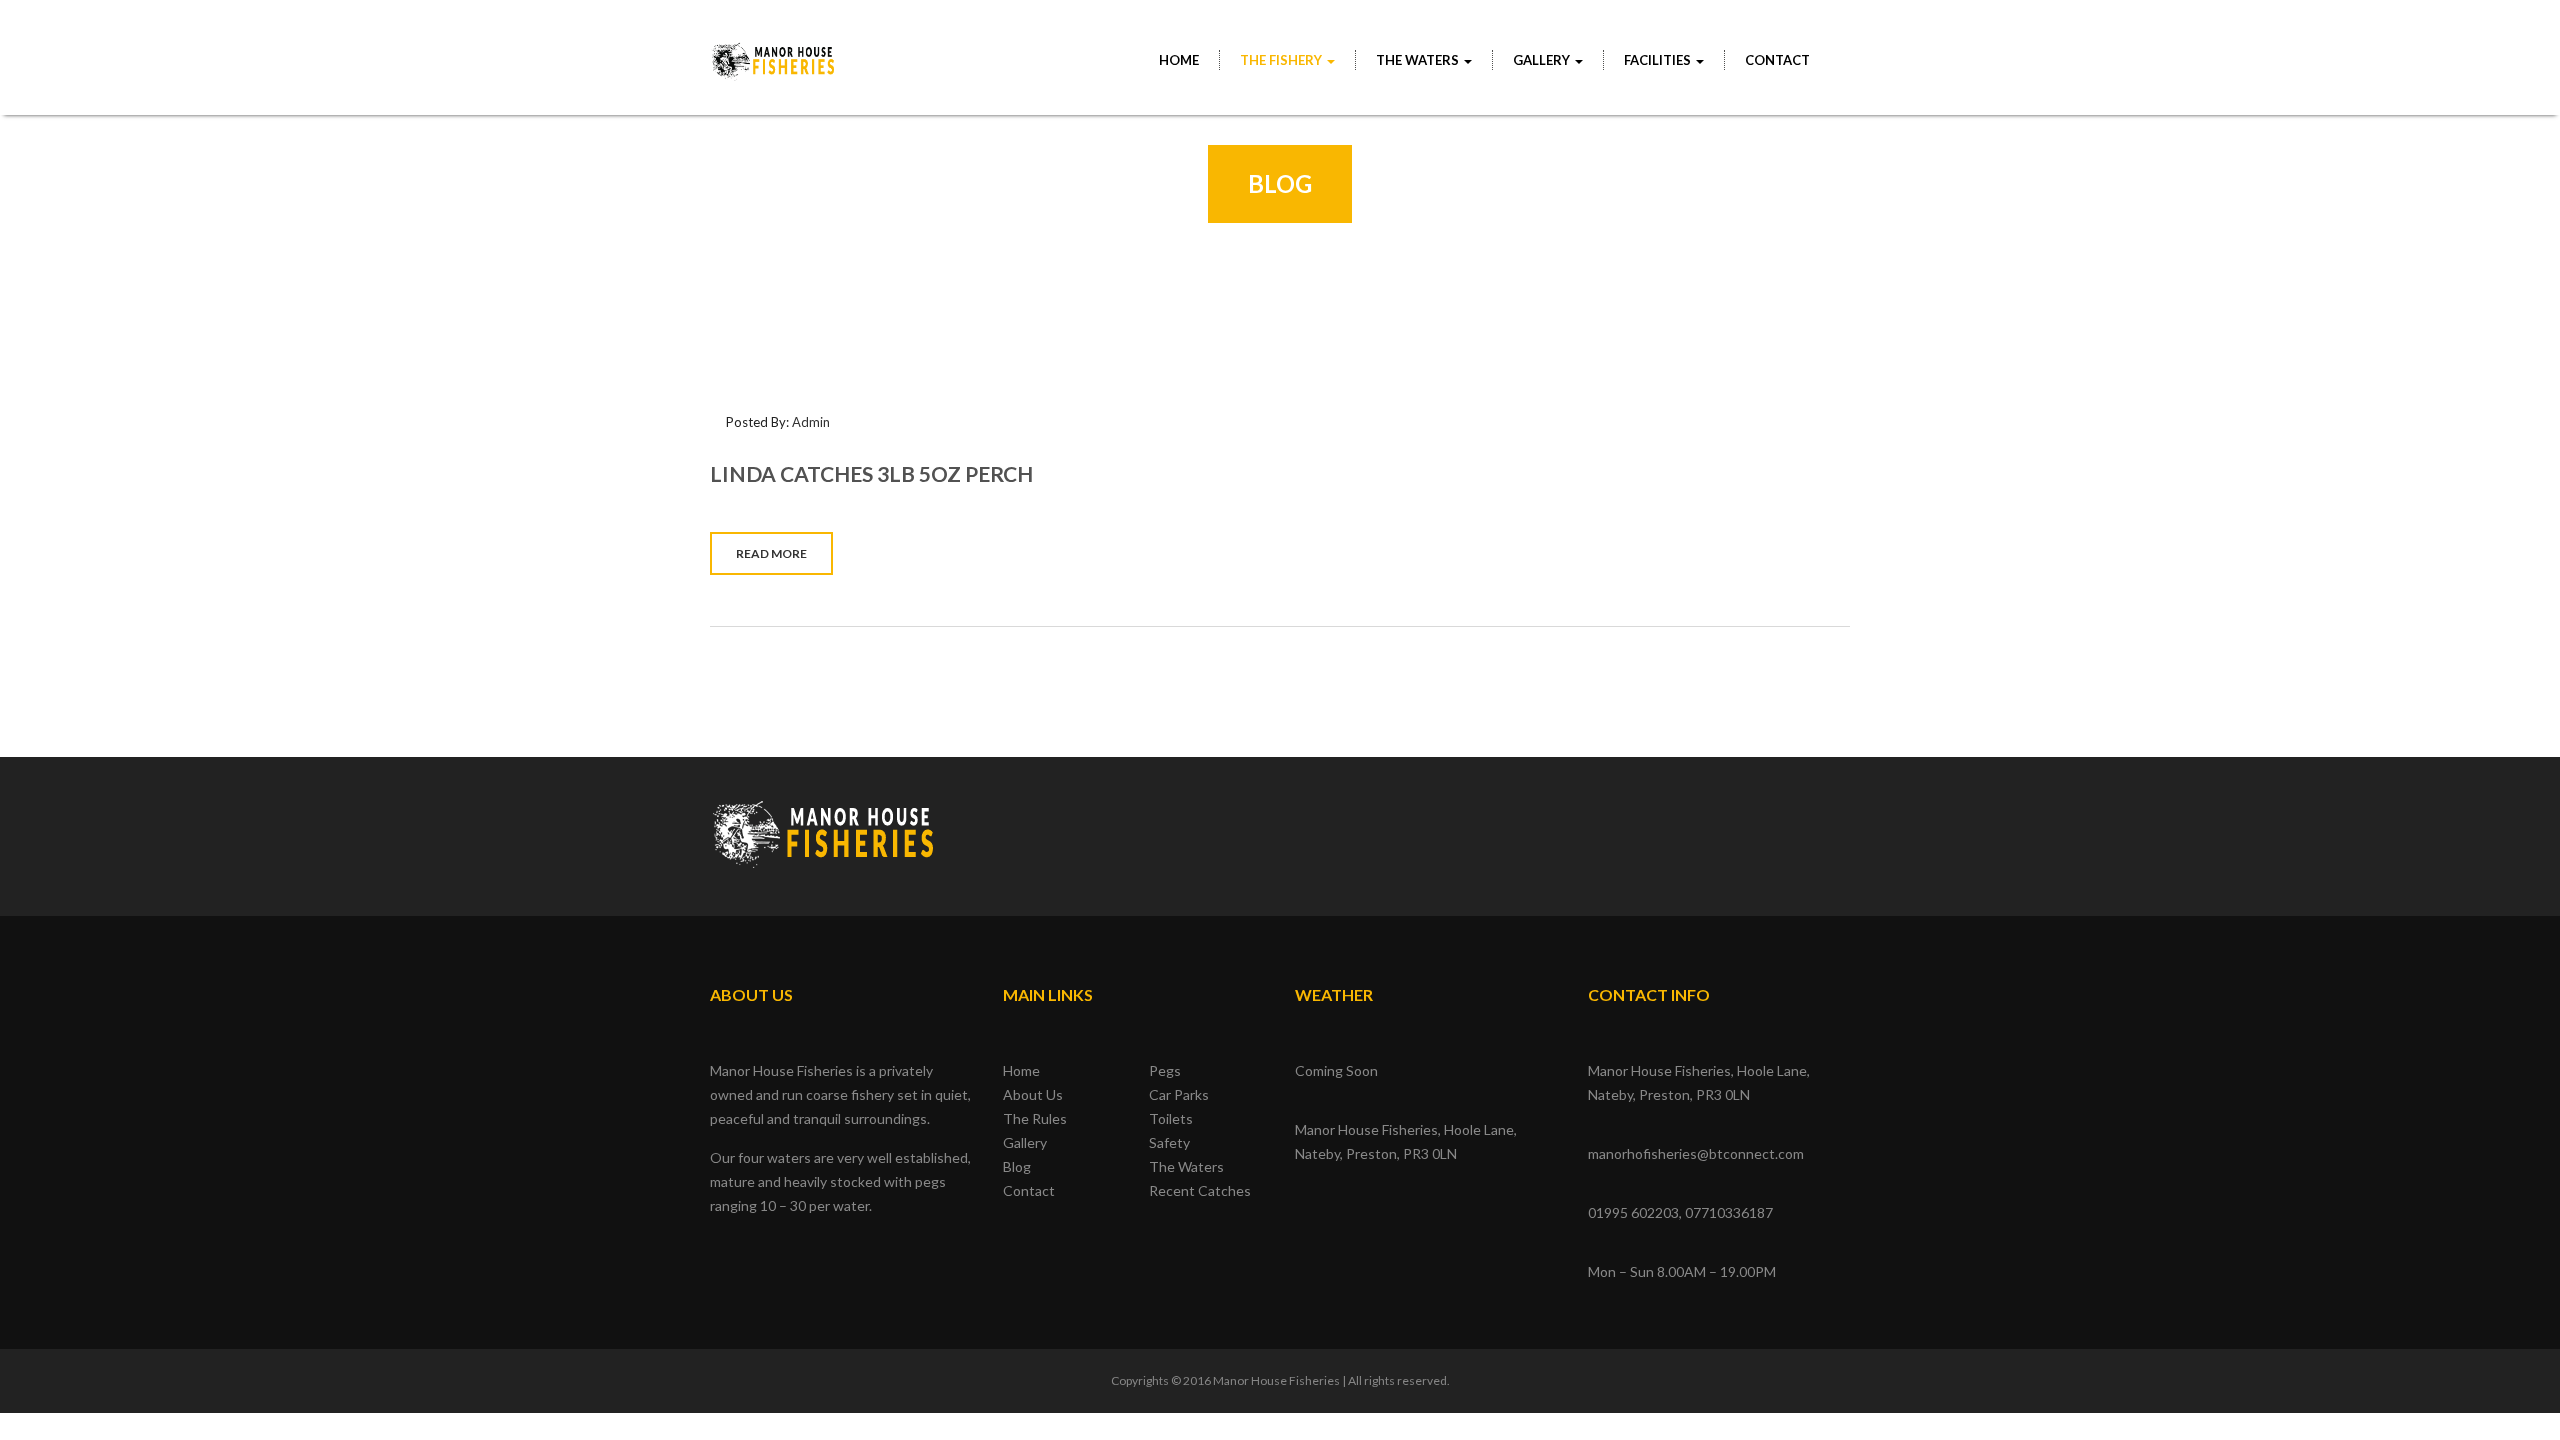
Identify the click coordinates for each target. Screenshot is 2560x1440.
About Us (1033, 1094)
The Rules (1035, 1118)
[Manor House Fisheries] (774, 51)
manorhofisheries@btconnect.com (1696, 1153)
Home (1179, 60)
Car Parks (1179, 1094)
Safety (1169, 1142)
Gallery (1025, 1142)
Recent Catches (1200, 1190)
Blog (1017, 1166)
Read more (771, 553)
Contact (1777, 60)
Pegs (1165, 1070)
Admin (811, 422)
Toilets (1171, 1118)
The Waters (1419, 60)
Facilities (1659, 60)
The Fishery (1282, 60)
